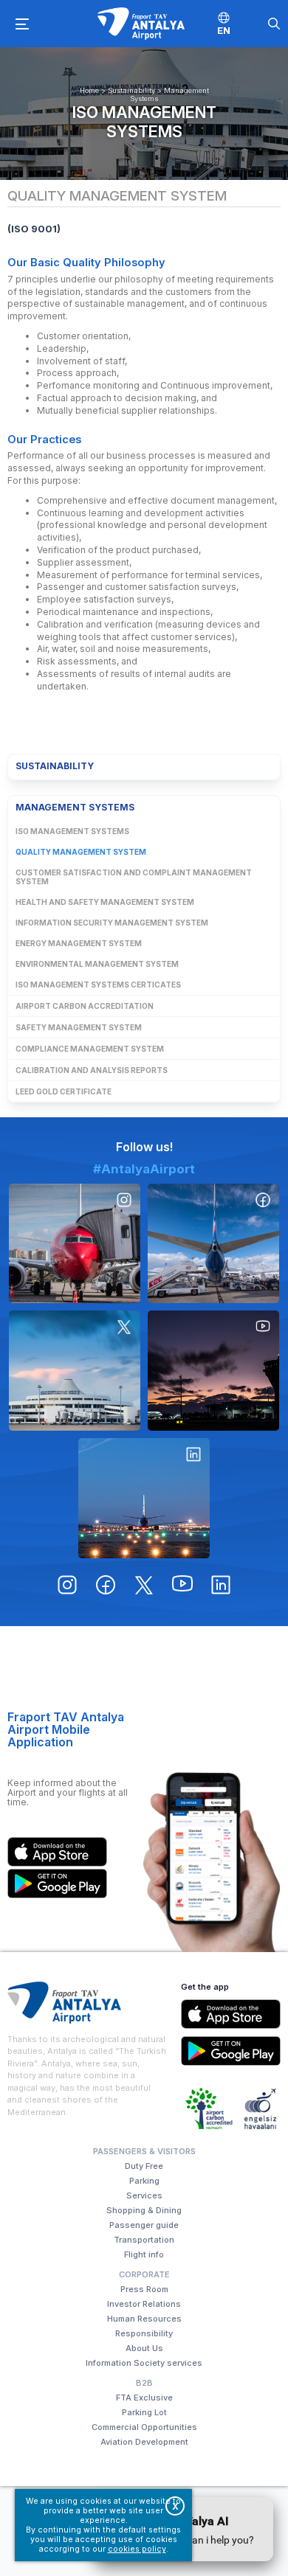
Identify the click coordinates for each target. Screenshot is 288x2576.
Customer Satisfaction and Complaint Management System (134, 877)
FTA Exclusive (144, 2398)
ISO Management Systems (144, 122)
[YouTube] (213, 1371)
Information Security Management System (112, 923)
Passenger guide (144, 2225)
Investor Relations (144, 2304)
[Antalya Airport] (141, 24)
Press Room (144, 2289)
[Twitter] (75, 1371)
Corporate (144, 2274)
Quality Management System (81, 852)
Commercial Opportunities (144, 2427)
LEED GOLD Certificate (64, 1091)
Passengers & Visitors (144, 2151)
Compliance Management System (90, 1049)
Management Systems (75, 807)
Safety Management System (79, 1027)
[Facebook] (213, 1244)
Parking (144, 2181)
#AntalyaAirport (144, 1169)
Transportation (144, 2240)
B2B (144, 2383)
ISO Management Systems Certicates (98, 985)
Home (89, 90)
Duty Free (144, 2166)
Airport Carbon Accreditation (85, 1006)
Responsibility (144, 2333)
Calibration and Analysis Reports (92, 1070)
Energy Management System (79, 943)
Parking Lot (144, 2412)
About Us (144, 2348)
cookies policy (137, 2549)
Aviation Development (144, 2442)
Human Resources (144, 2319)
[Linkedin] (144, 1498)
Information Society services (144, 2363)
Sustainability (131, 90)
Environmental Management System (97, 964)
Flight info (144, 2254)
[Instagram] (75, 1244)
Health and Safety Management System (105, 902)
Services (144, 2195)
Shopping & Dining (144, 2210)
